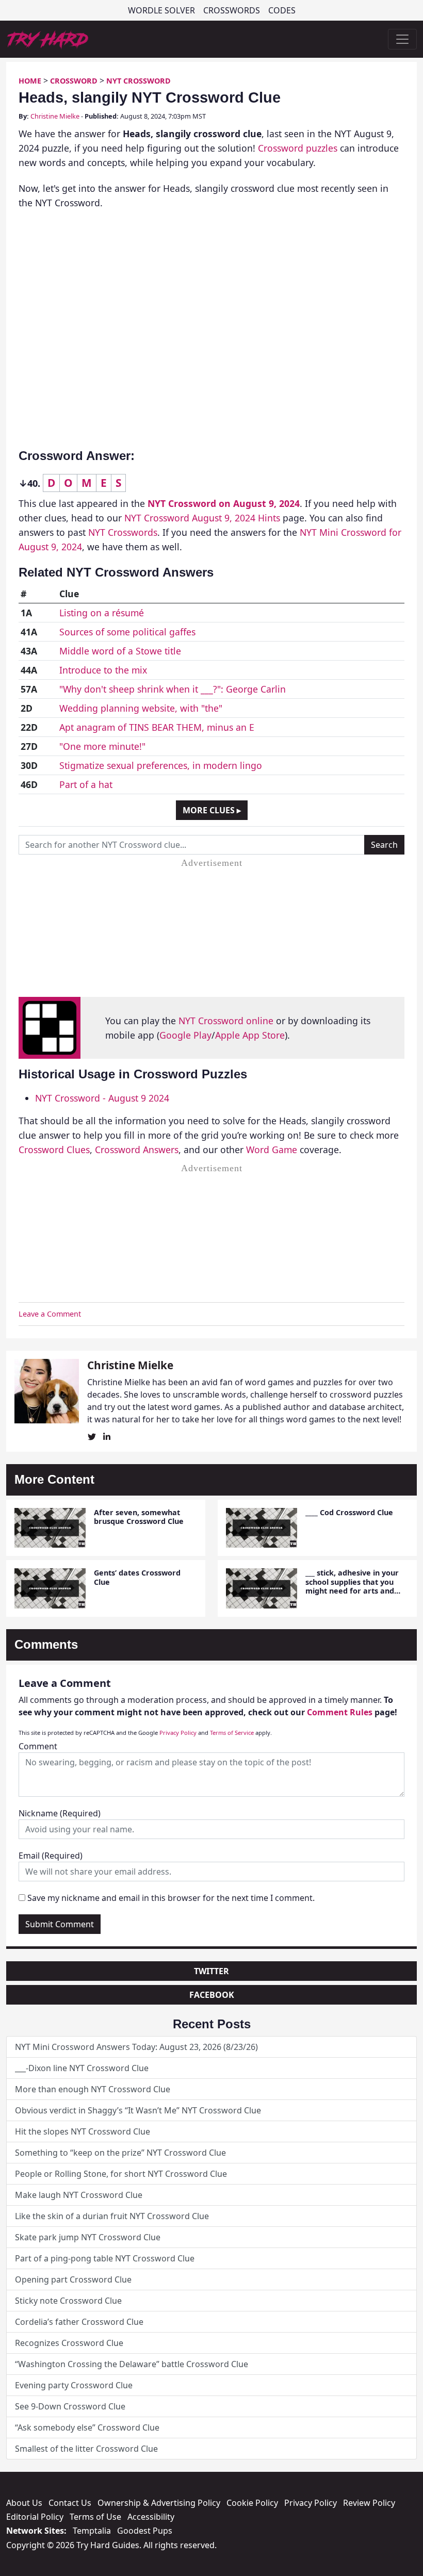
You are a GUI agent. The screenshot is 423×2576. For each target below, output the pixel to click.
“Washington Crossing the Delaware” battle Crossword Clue (132, 2364)
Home (30, 81)
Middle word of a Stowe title (120, 651)
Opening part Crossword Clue (73, 2279)
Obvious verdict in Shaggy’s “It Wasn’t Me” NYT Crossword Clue (138, 2110)
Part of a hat (86, 784)
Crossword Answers (137, 1150)
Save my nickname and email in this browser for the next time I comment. (171, 1898)
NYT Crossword (139, 81)
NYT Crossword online (226, 1021)
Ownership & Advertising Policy (159, 2503)
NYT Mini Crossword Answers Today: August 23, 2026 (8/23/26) (136, 2047)
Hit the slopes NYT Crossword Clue (83, 2131)
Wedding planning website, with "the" (141, 708)
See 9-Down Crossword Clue (70, 2406)
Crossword (74, 81)
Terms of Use (95, 2517)
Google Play (185, 1035)
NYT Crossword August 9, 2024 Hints (202, 518)
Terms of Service (232, 1733)
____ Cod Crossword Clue (349, 1512)
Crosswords (232, 10)
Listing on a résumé (102, 613)
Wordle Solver (161, 10)
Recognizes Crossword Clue (69, 2343)
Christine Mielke (55, 116)
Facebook (212, 1995)
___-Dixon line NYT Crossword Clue (82, 2068)
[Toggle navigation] (402, 39)
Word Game (272, 1150)
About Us (24, 2503)
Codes (282, 10)
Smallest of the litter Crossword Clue (86, 2449)
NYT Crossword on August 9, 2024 (224, 503)
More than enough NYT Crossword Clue (93, 2089)
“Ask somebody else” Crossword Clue (87, 2427)
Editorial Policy (35, 2517)
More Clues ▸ (212, 810)
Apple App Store (250, 1035)
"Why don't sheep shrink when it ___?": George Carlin (173, 689)
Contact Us (70, 2503)
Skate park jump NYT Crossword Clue (88, 2237)
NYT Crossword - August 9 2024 (102, 1098)
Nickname (60, 1813)
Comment (38, 1746)
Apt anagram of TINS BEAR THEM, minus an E (157, 727)
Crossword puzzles (298, 148)
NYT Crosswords (123, 532)
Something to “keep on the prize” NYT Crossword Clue (120, 2153)
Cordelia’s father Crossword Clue (79, 2322)
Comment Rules (340, 1712)
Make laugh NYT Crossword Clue (79, 2195)
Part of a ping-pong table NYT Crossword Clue (105, 2258)
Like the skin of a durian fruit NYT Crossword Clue (112, 2216)
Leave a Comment (50, 1314)
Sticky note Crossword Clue (68, 2301)
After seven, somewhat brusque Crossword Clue (139, 1517)
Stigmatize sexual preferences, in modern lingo (161, 765)
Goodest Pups (145, 2531)
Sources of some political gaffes (127, 632)
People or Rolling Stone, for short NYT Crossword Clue (121, 2174)
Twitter (211, 1971)
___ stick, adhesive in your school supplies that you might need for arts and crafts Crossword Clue (352, 1586)
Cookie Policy (252, 2503)
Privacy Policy (178, 1733)
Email (51, 1856)
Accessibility (151, 2517)
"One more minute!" (102, 746)
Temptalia (92, 2531)
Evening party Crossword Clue (74, 2385)
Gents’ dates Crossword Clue (137, 1577)
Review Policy (369, 2503)
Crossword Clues (54, 1150)
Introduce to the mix (103, 670)
